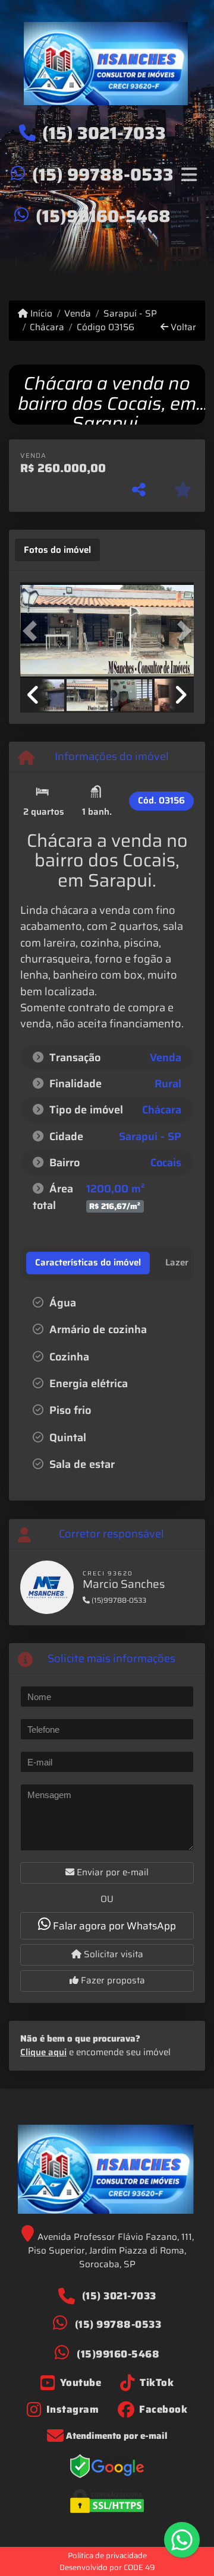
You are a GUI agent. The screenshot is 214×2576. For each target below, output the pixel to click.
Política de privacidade (107, 2556)
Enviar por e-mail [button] (111, 1872)
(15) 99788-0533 (103, 175)
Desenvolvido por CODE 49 (107, 2567)
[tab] (57, 550)
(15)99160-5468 (103, 216)
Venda (78, 314)
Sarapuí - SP (130, 314)
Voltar (182, 327)
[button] (33, 631)
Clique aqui (43, 2052)
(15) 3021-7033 (104, 133)
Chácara (47, 327)
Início (40, 314)
